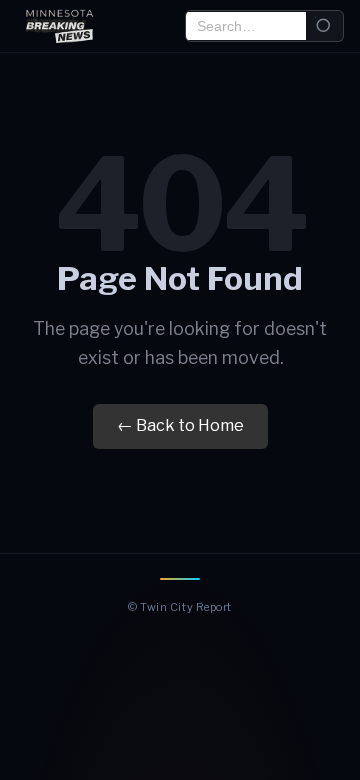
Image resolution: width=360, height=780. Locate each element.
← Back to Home (180, 425)
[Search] (324, 26)
